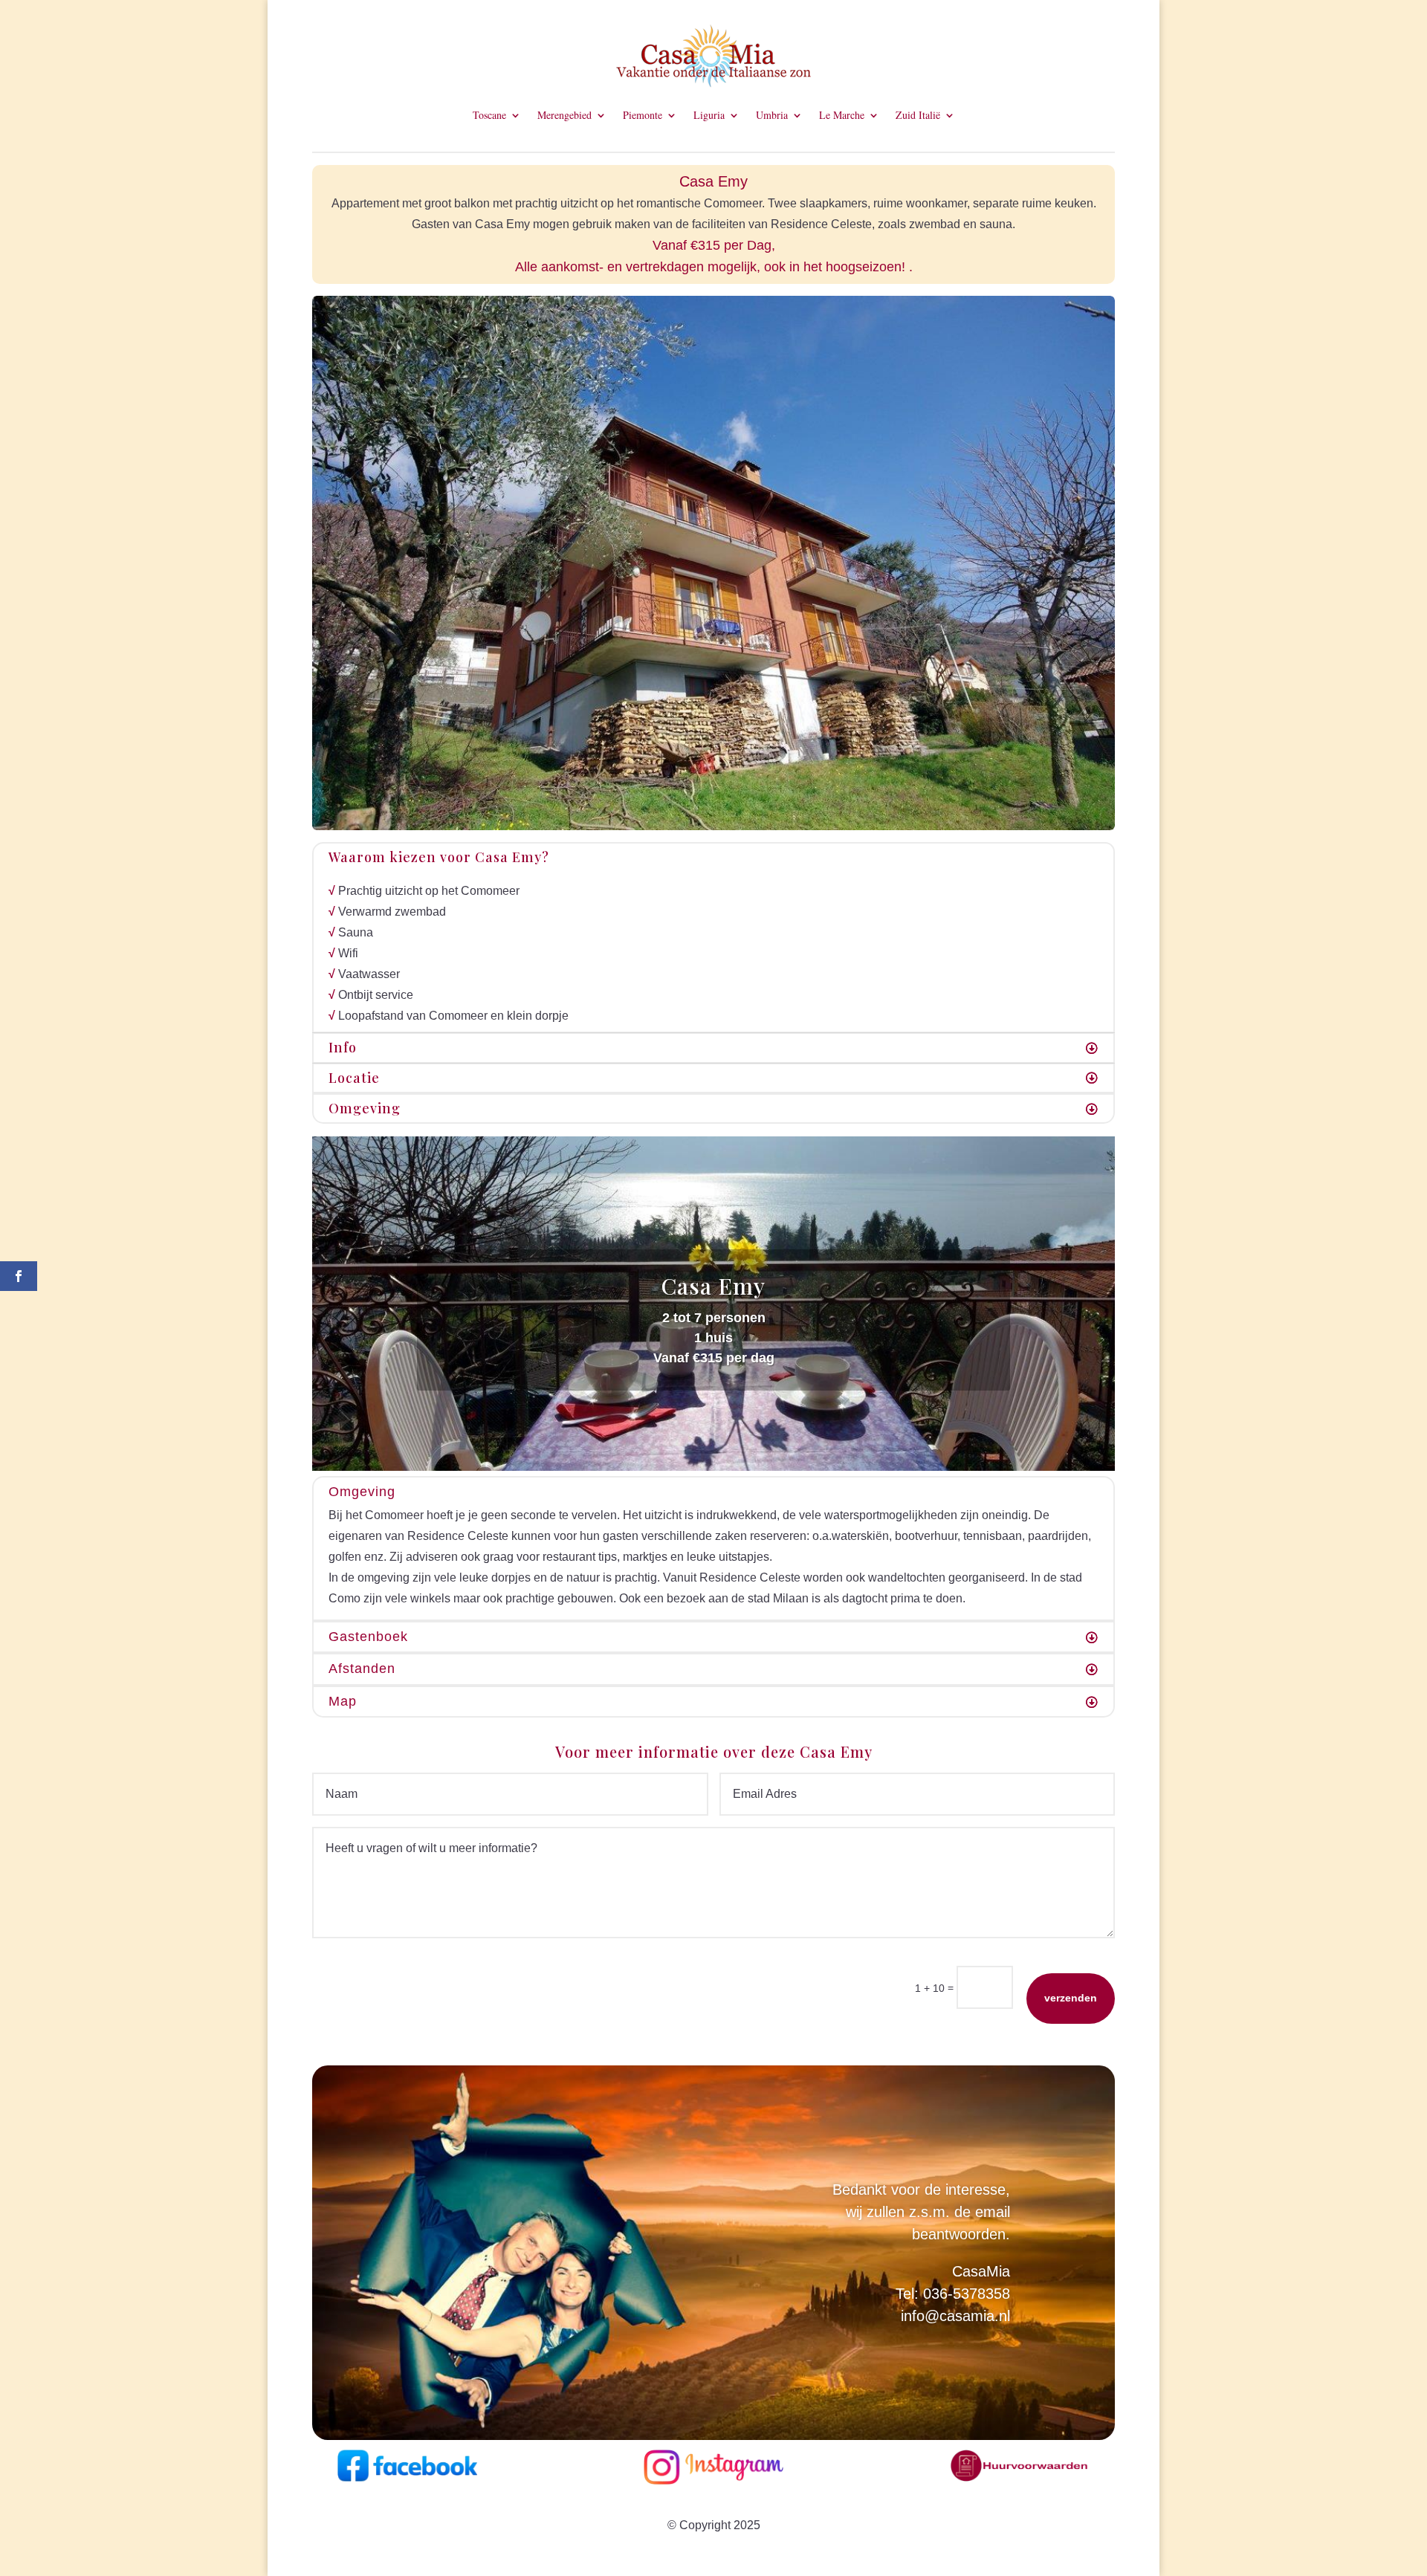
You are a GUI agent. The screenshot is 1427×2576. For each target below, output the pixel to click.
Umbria (772, 116)
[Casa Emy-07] (713, 826)
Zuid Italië (918, 116)
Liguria (709, 116)
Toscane (489, 116)
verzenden (1071, 1998)
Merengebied (564, 116)
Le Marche (842, 116)
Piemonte (643, 116)
